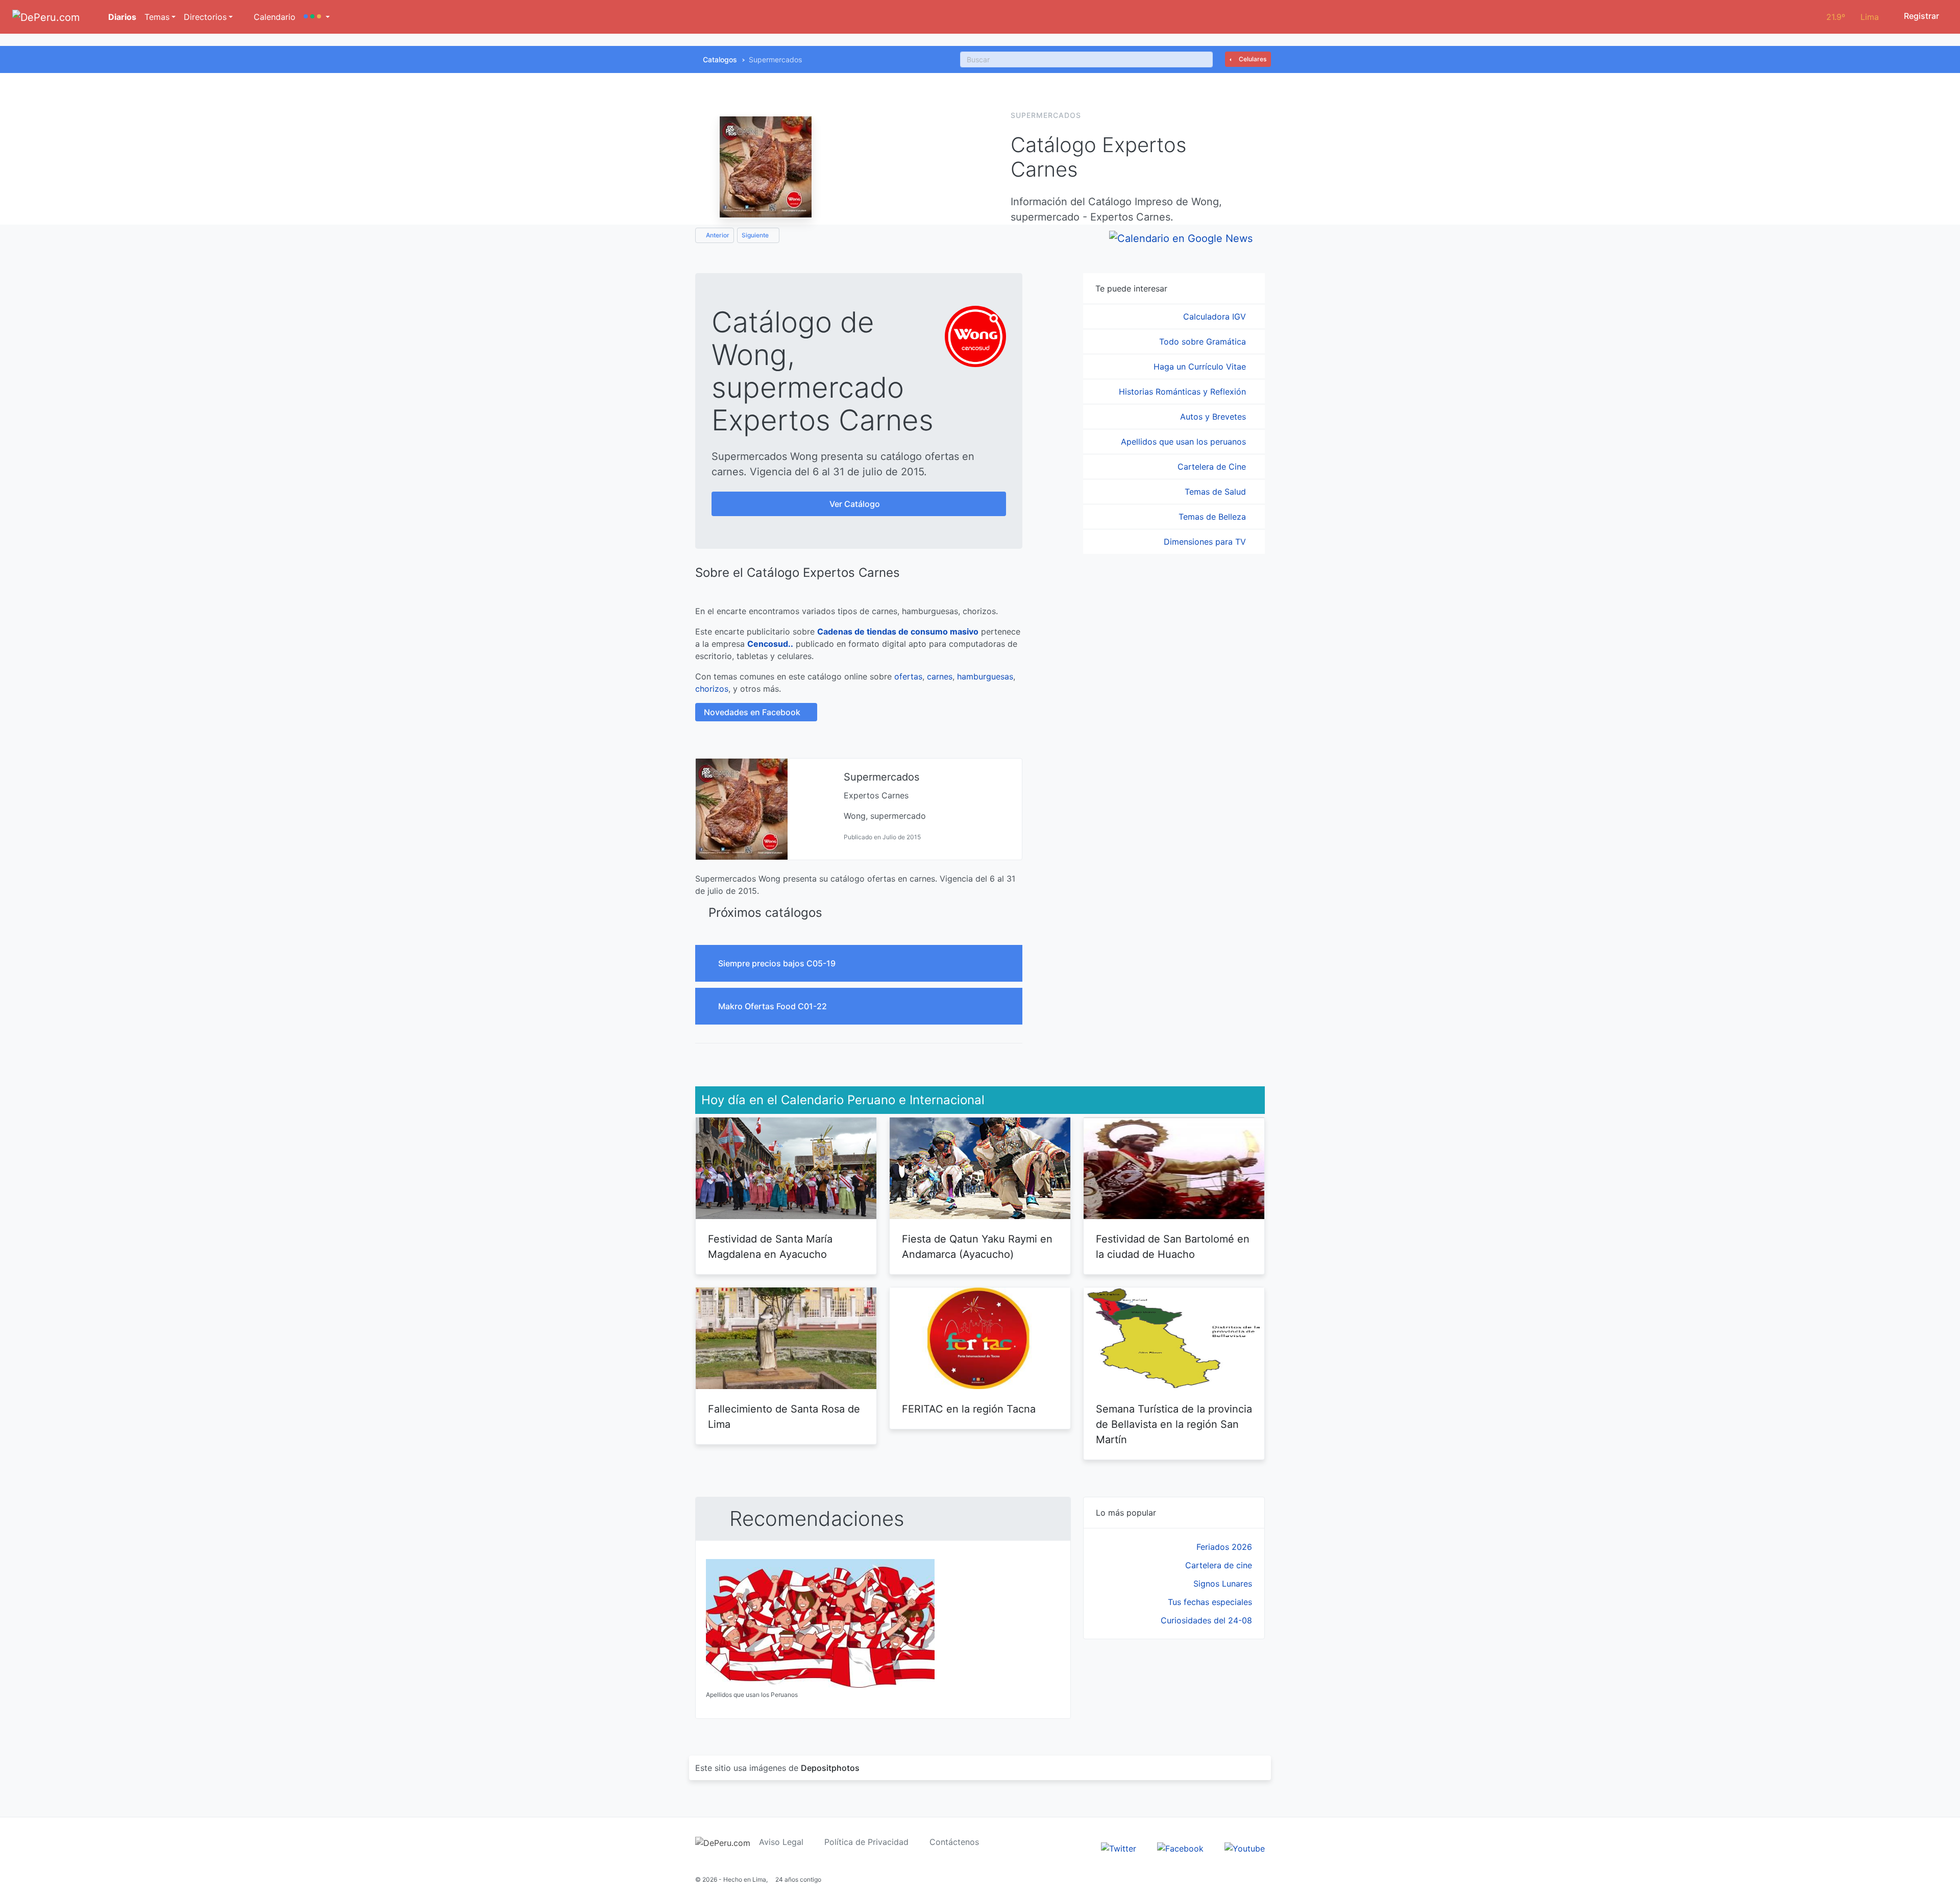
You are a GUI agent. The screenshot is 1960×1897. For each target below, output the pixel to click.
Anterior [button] (717, 235)
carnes (940, 676)
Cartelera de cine (1219, 1565)
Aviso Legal (781, 1842)
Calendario (273, 17)
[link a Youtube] (1245, 1847)
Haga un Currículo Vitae (1201, 367)
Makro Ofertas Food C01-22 (774, 1006)
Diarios (121, 17)
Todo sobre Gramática (1204, 342)
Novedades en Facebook (753, 712)
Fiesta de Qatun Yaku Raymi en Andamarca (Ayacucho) (977, 1247)
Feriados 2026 (1224, 1547)
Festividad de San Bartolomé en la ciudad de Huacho (1173, 1247)
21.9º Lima (1853, 17)
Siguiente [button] (756, 235)
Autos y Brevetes (1214, 417)
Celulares (1252, 59)
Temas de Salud (1217, 492)
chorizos (712, 689)
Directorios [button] (205, 17)
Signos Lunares (1223, 1584)
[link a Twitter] (1119, 1847)
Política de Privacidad (866, 1842)
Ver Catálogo (856, 504)
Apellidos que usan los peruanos (1185, 442)
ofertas (908, 676)
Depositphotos (830, 1768)
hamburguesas (985, 676)
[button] (317, 17)
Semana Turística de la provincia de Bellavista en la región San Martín (1174, 1424)
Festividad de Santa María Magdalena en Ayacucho (770, 1247)
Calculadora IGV (1216, 317)
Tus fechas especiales (1210, 1602)
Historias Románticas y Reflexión (1184, 392)
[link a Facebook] (1180, 1847)
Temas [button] (157, 17)
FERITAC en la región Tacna (969, 1409)
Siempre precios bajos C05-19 (778, 963)
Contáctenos (954, 1842)
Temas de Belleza (1214, 517)
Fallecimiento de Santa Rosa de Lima (784, 1417)
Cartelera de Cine (1213, 467)
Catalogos (720, 59)
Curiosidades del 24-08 (1206, 1620)
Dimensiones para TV (1206, 542)
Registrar (1920, 16)
